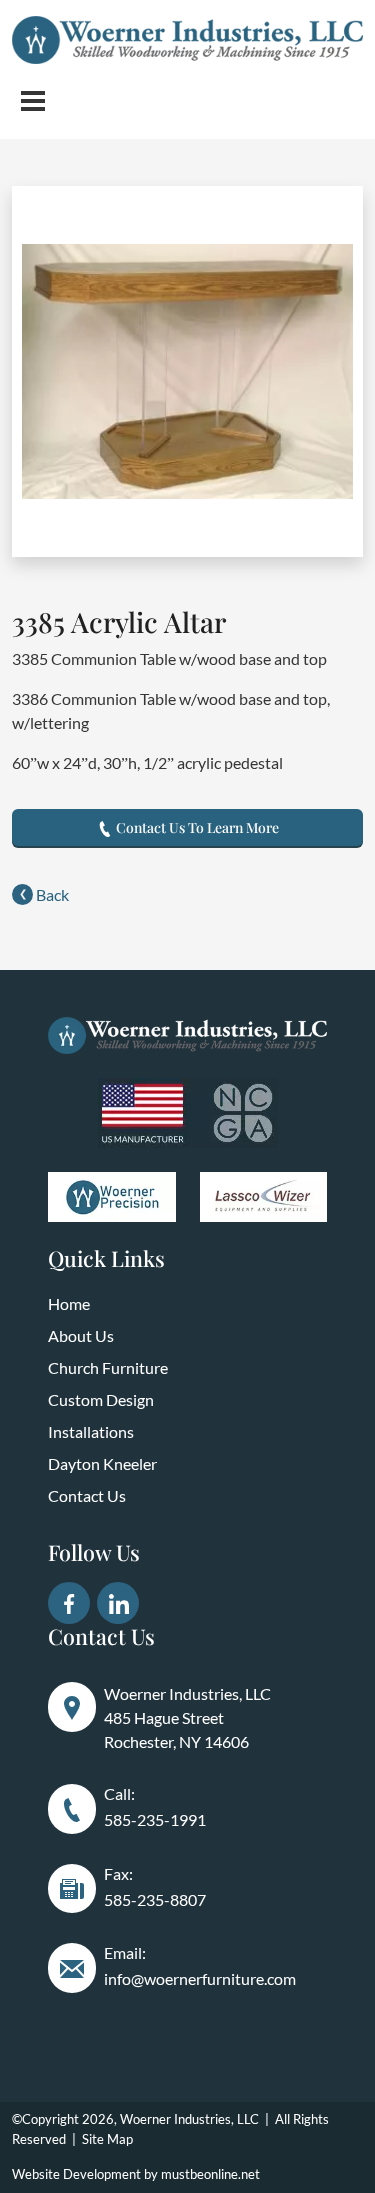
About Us (81, 1335)
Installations (91, 1431)
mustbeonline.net (210, 2174)
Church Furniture (108, 1367)
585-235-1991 (155, 1819)
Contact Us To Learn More (196, 827)
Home (69, 1303)
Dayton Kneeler (102, 1463)
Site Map (107, 2139)
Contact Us (87, 1495)
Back (51, 894)
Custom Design (101, 1399)
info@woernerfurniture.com (200, 1978)
